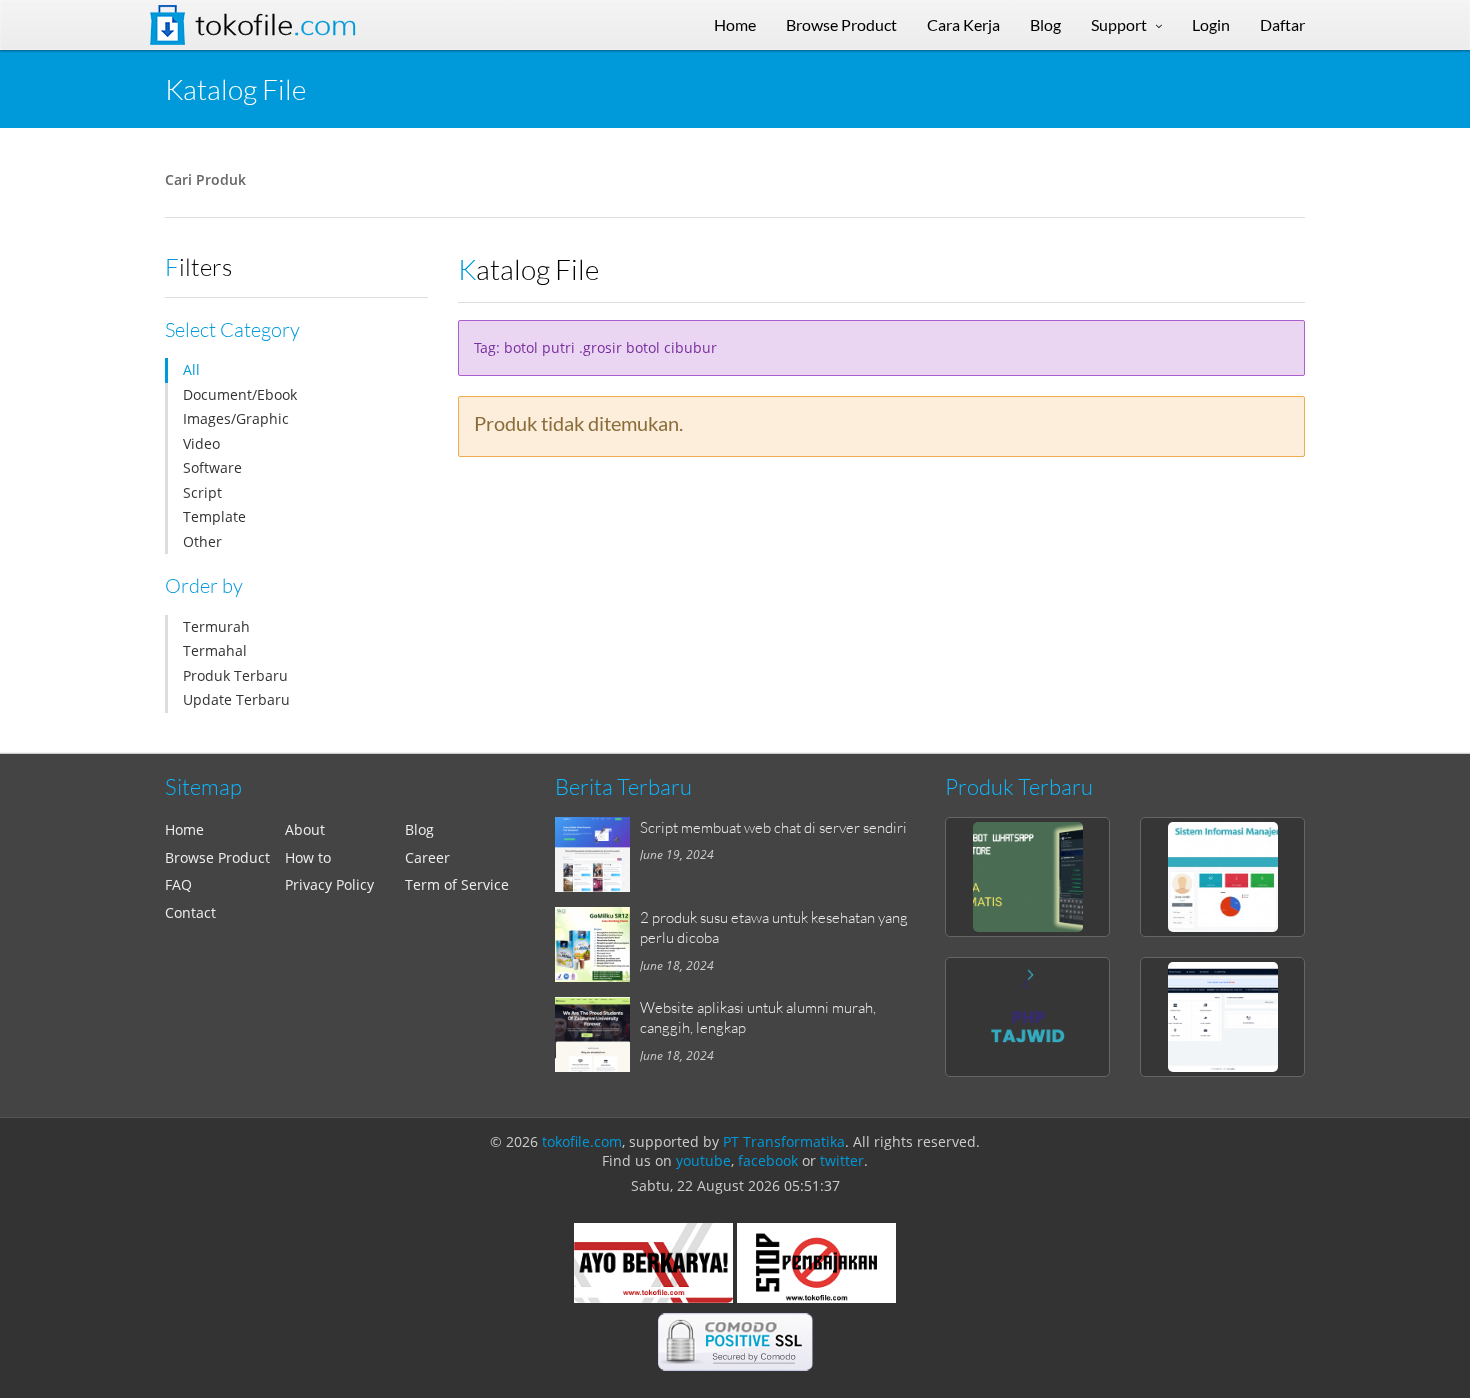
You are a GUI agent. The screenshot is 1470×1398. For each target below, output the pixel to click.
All (191, 369)
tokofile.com (582, 1141)
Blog (419, 829)
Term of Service (457, 884)
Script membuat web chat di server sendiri (773, 827)
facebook (768, 1160)
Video (201, 443)
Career (427, 857)
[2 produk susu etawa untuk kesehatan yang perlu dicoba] (597, 944)
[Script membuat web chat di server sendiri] (597, 854)
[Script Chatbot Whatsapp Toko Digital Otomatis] (1027, 877)
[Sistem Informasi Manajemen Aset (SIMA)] (1222, 877)
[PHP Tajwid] (1027, 1017)
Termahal (215, 650)
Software (212, 467)
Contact (190, 912)
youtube (703, 1160)
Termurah (216, 626)
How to (308, 857)
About (305, 829)
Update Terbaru (236, 699)
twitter (842, 1160)
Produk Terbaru (235, 675)
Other (202, 541)
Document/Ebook (240, 394)
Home (184, 829)
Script (202, 492)
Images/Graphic (236, 418)
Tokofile (276, 25)
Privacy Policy (329, 884)
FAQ (178, 884)
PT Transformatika (784, 1141)
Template (214, 516)
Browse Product (217, 857)
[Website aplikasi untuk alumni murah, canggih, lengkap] (597, 1034)
